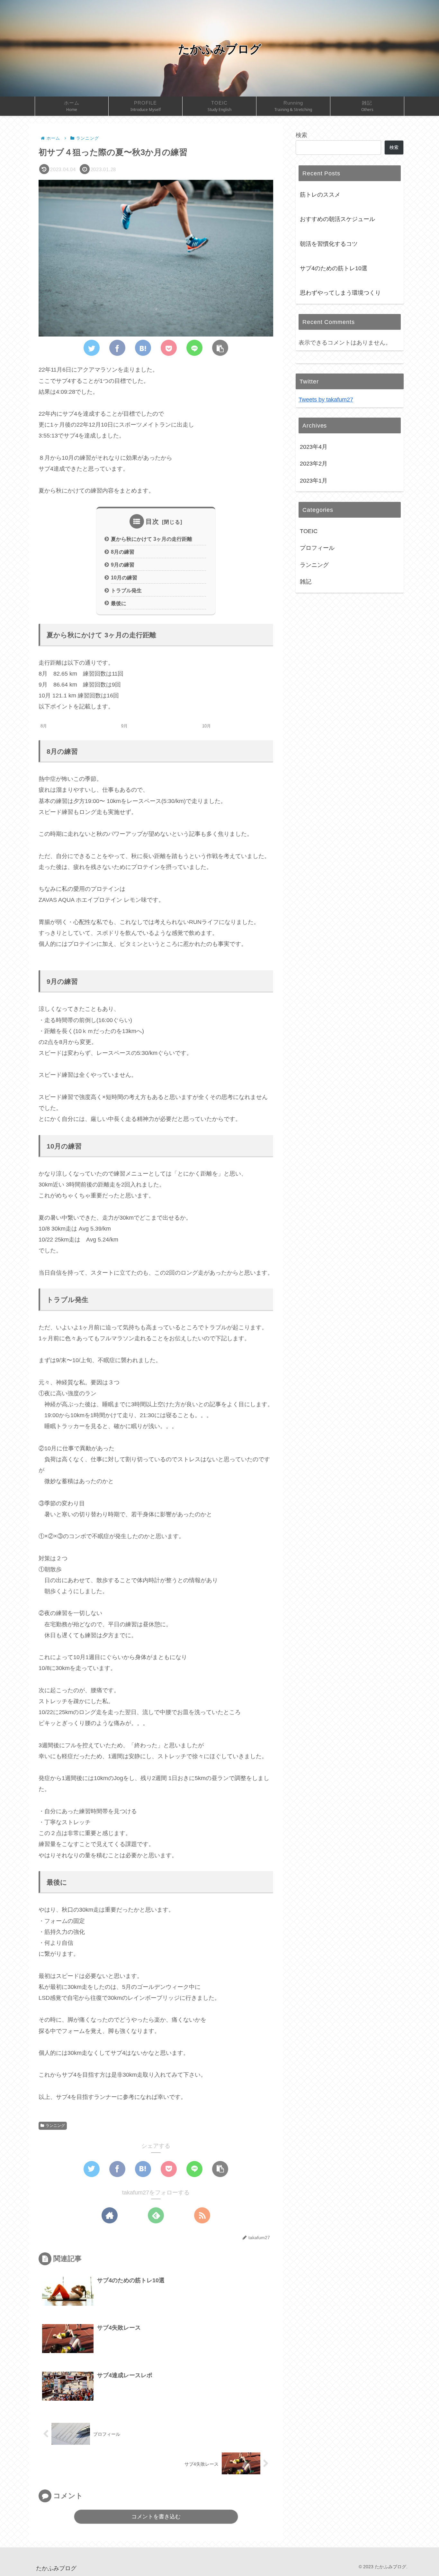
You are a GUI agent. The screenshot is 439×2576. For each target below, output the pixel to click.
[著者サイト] (110, 2215)
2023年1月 (314, 481)
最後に (119, 603)
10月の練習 (124, 577)
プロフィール (317, 548)
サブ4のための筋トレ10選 (334, 268)
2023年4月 (314, 447)
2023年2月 (314, 464)
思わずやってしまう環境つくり (340, 293)
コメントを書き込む (156, 2517)
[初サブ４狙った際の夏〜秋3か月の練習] (143, 348)
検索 (301, 135)
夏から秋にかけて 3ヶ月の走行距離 (152, 539)
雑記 (306, 582)
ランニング (55, 2126)
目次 (152, 522)
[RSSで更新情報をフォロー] (202, 2215)
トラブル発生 (126, 590)
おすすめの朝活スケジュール (337, 219)
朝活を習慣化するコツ (329, 244)
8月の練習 (123, 552)
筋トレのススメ (320, 195)
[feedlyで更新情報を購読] (156, 2215)
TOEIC (309, 531)
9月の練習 (123, 565)
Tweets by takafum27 (326, 400)
